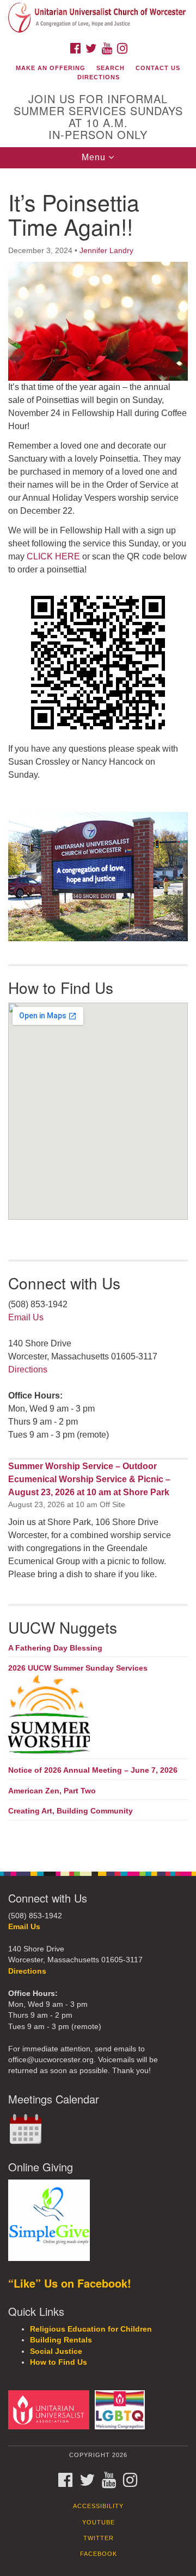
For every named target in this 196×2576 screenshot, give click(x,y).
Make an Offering (51, 68)
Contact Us (158, 68)
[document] (98, 1014)
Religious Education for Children (91, 2329)
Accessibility (98, 2506)
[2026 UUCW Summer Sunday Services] (98, 1715)
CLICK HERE (53, 556)
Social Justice (56, 2351)
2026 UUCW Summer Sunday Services (78, 1668)
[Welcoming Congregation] (122, 2410)
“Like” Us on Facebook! (70, 2283)
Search (111, 68)
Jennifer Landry (106, 250)
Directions (99, 77)
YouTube (99, 2522)
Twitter (99, 2538)
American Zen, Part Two (52, 1791)
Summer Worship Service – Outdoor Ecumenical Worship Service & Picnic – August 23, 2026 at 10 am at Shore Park (89, 1479)
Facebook (99, 2554)
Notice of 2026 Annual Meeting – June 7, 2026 (93, 1770)
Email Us (26, 1317)
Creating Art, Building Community (71, 1811)
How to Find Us (59, 2362)
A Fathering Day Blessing (55, 1648)
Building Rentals (61, 2340)
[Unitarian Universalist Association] (50, 2410)
